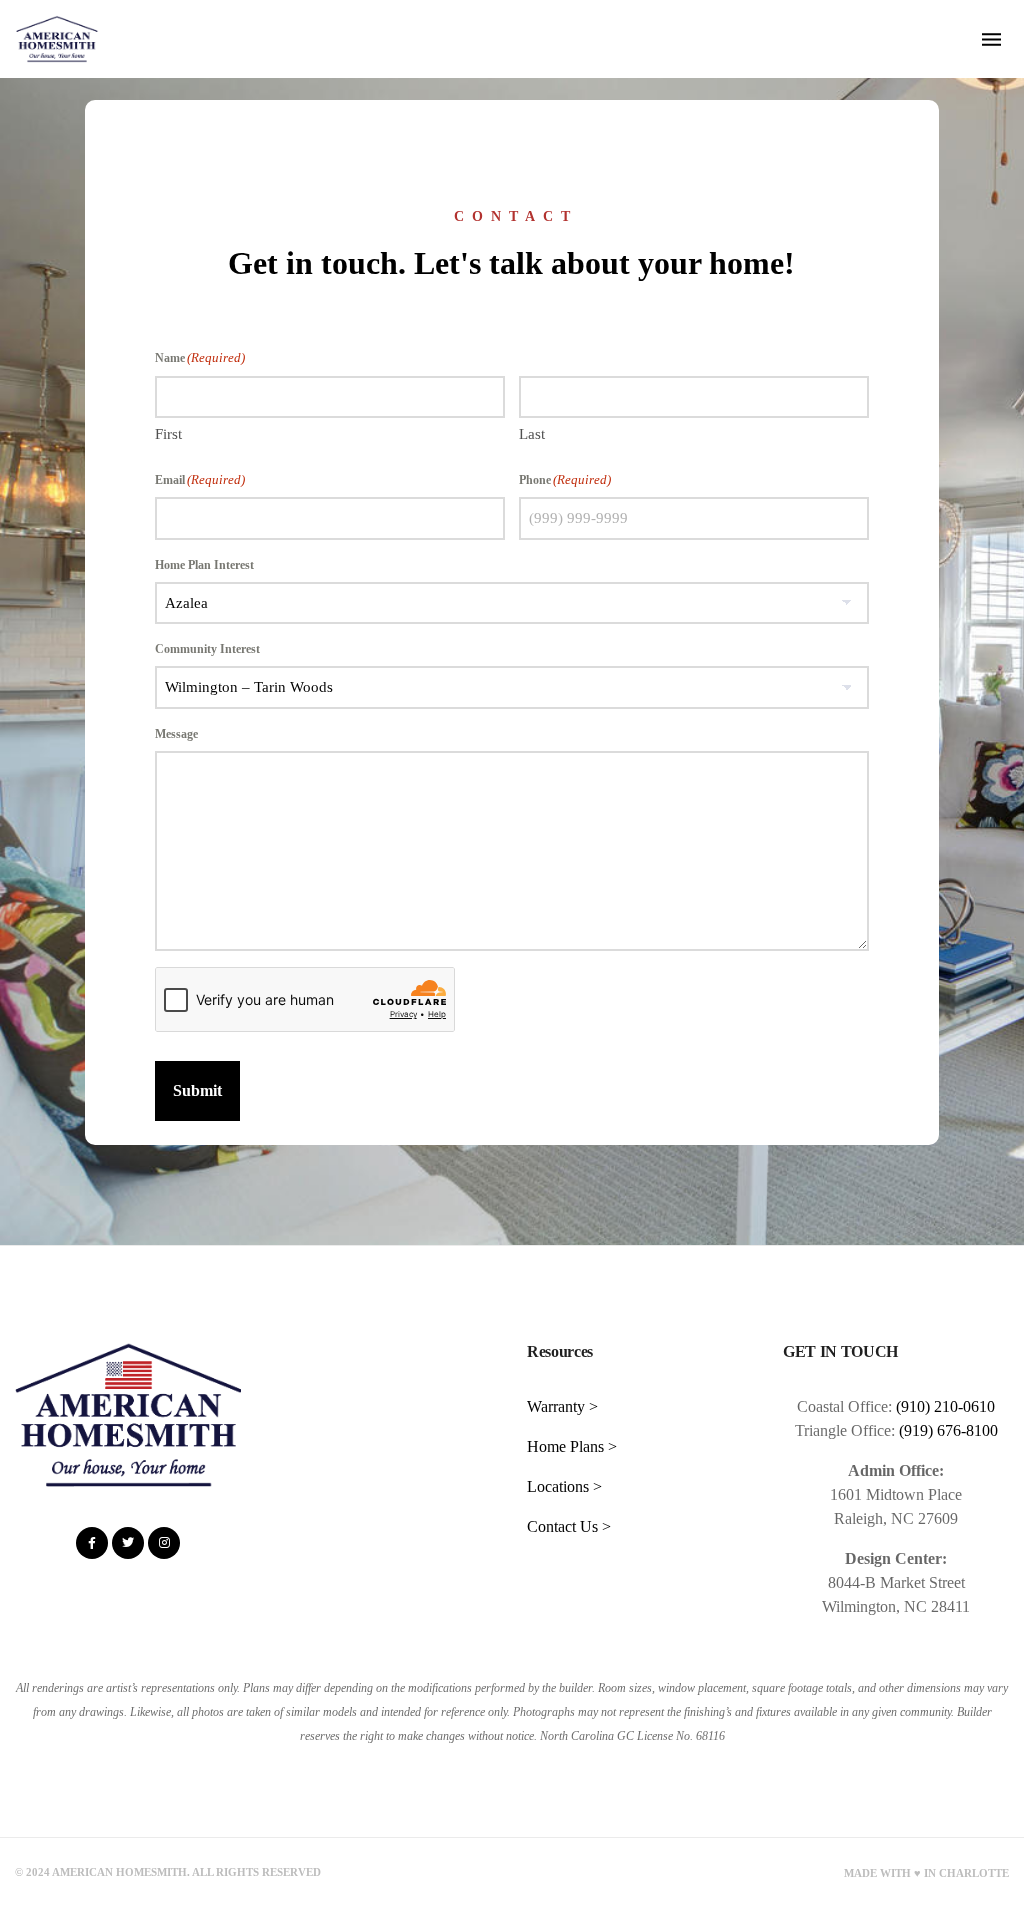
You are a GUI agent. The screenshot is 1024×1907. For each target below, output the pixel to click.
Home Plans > (572, 1446)
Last (532, 434)
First (168, 434)
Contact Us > (569, 1526)
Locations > (564, 1486)
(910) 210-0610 (945, 1406)
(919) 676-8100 (948, 1430)
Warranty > (562, 1406)
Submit (197, 1090)
